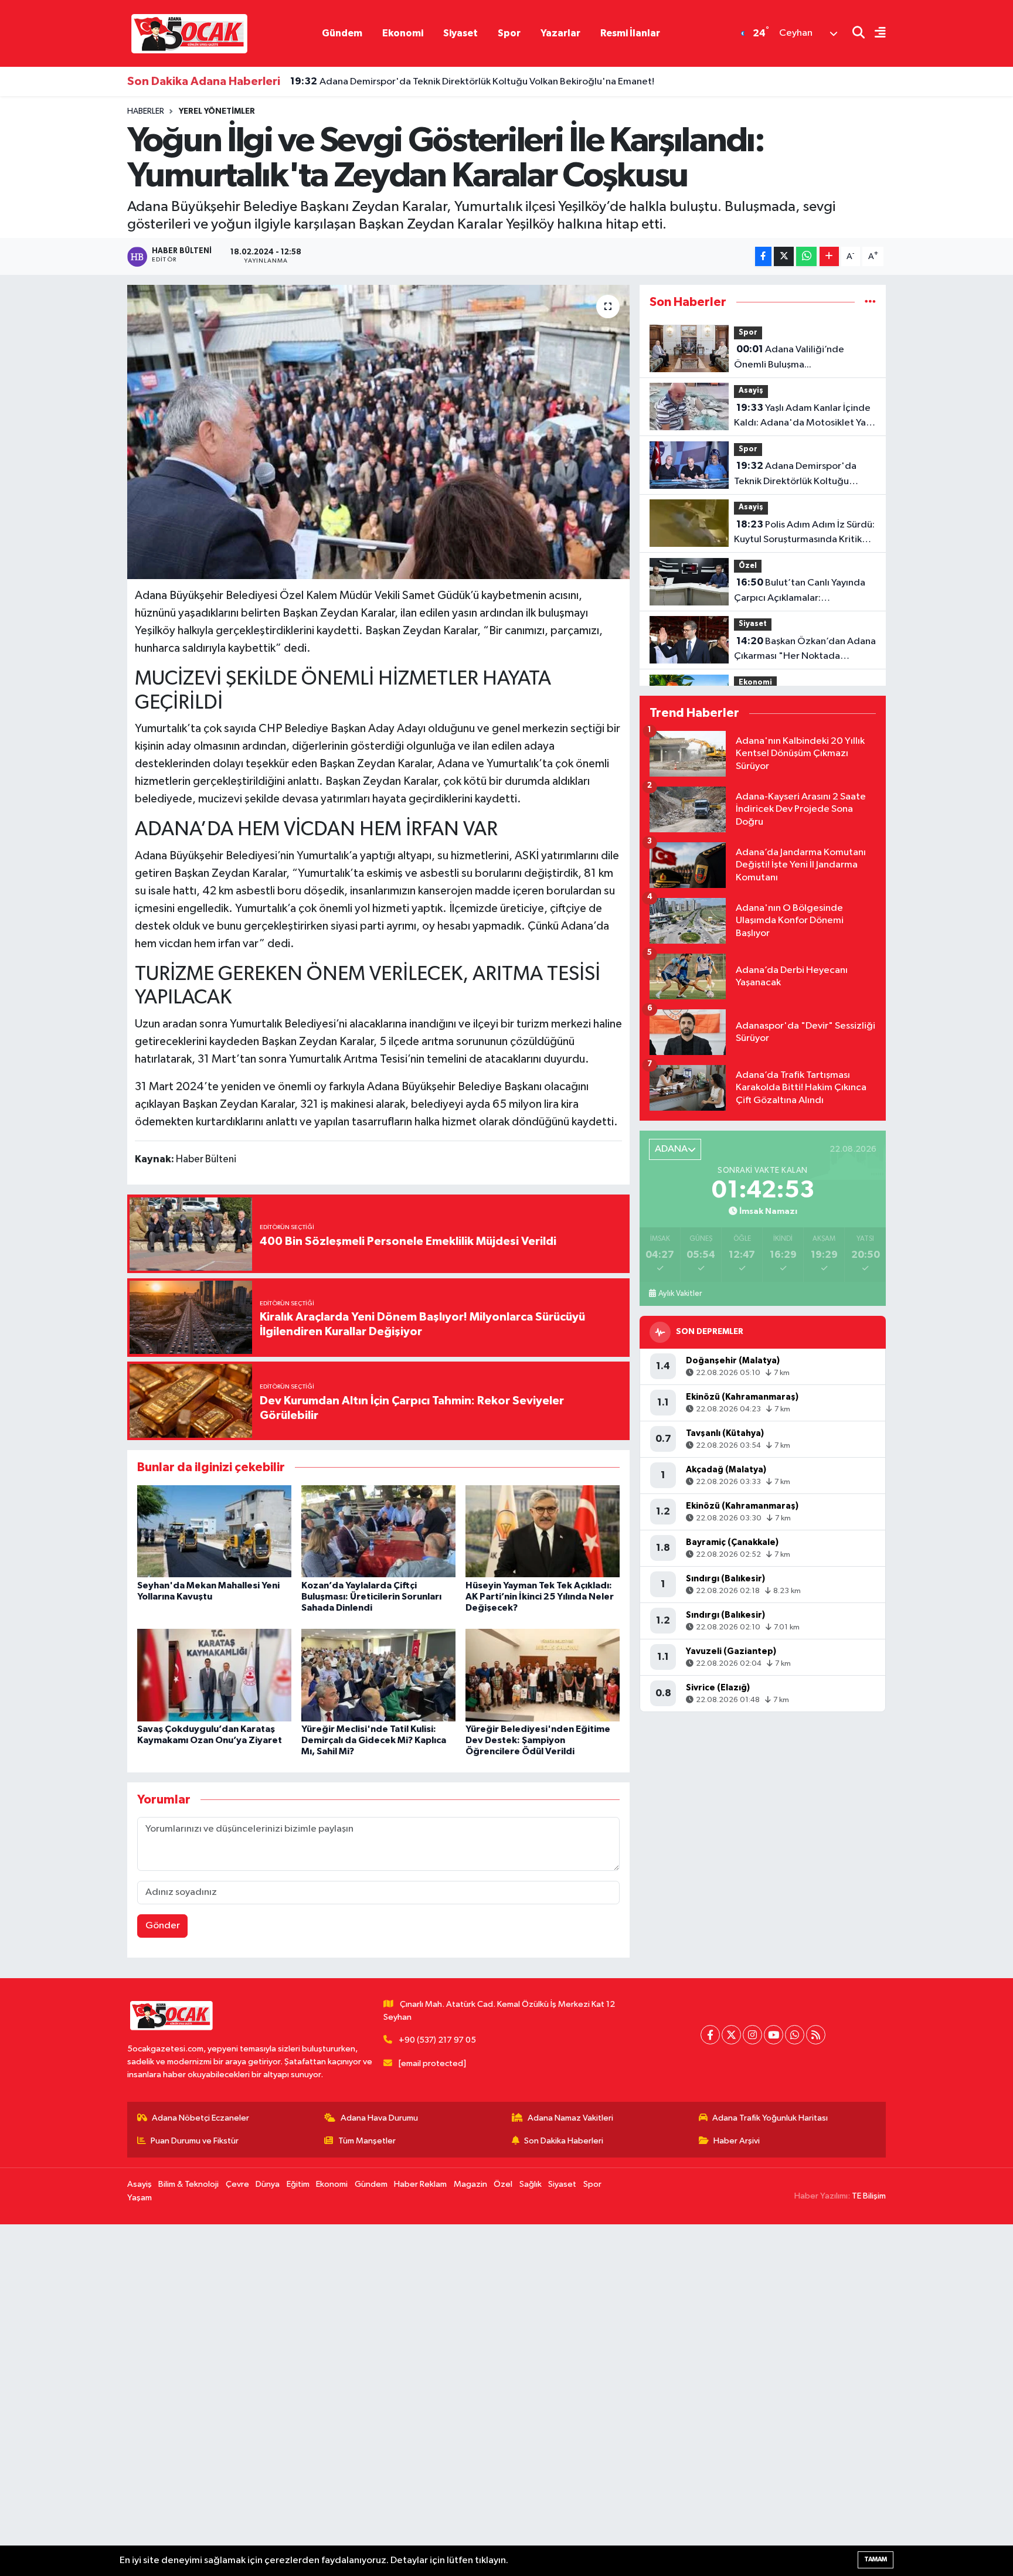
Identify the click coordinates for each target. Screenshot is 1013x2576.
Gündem (342, 33)
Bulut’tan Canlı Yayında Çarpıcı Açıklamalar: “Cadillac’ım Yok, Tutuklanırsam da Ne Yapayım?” (802, 591)
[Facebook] (710, 2035)
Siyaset (460, 33)
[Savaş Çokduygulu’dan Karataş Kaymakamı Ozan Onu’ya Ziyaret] (214, 1675)
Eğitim (298, 2184)
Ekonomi (403, 33)
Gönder (163, 1926)
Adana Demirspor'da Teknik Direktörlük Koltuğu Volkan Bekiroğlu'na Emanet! (472, 81)
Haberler (146, 111)
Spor (509, 33)
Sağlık (531, 2184)
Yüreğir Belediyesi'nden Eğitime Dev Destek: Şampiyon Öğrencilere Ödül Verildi (538, 1740)
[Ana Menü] (875, 34)
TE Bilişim (869, 2196)
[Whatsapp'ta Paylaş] (806, 256)
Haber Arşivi (737, 2141)
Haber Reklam (420, 2184)
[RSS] (816, 2035)
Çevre (237, 2184)
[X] (731, 2035)
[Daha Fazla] (829, 256)
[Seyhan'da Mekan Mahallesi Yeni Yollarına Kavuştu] (214, 1531)
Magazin (470, 2184)
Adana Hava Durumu (379, 2118)
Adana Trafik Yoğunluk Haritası (770, 2118)
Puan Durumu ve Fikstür (195, 2141)
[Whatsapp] (795, 2035)
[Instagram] (752, 2035)
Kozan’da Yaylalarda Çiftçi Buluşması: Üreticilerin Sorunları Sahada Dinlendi (371, 1597)
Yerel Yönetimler (217, 111)
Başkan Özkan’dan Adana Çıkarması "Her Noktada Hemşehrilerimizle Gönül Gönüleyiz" (805, 650)
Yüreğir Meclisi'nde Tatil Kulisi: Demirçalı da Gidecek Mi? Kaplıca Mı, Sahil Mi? (374, 1740)
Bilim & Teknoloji (188, 2184)
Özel (748, 566)
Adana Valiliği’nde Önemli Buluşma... (789, 357)
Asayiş (751, 391)
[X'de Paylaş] (784, 256)
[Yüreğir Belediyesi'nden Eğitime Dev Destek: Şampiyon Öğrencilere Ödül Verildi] (543, 1675)
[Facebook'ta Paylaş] (763, 256)
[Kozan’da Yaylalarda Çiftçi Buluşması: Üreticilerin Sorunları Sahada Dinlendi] (378, 1531)
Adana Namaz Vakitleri (570, 2118)
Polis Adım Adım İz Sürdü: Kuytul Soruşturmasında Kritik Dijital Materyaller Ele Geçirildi (804, 533)
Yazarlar (560, 33)
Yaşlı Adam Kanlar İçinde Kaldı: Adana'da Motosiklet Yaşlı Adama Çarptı (804, 417)
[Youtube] (774, 2035)
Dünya (268, 2184)
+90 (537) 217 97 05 (437, 2040)
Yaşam (140, 2198)
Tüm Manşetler (367, 2141)
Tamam (876, 2559)
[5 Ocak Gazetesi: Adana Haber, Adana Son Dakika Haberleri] (189, 33)
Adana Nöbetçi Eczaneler (200, 2118)
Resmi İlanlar (630, 33)
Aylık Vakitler (680, 1294)
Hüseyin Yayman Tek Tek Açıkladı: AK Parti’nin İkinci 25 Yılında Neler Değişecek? (540, 1597)
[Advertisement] (352, 2400)
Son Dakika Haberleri (564, 2141)
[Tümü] (870, 302)
